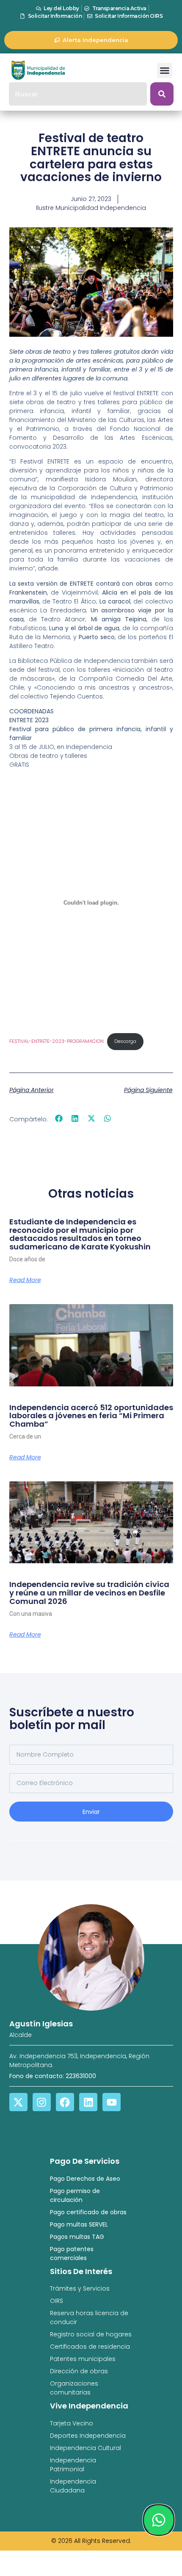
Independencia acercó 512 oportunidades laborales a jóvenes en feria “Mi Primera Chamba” (91, 1416)
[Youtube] (112, 2102)
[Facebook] (65, 2102)
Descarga (125, 1041)
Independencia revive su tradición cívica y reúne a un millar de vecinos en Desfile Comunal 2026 (89, 1593)
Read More (25, 1280)
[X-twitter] (18, 2102)
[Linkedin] (88, 2102)
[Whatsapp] (159, 2520)
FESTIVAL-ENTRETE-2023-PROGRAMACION (57, 1041)
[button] (165, 70)
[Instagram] (42, 2102)
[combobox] (78, 94)
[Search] (162, 94)
